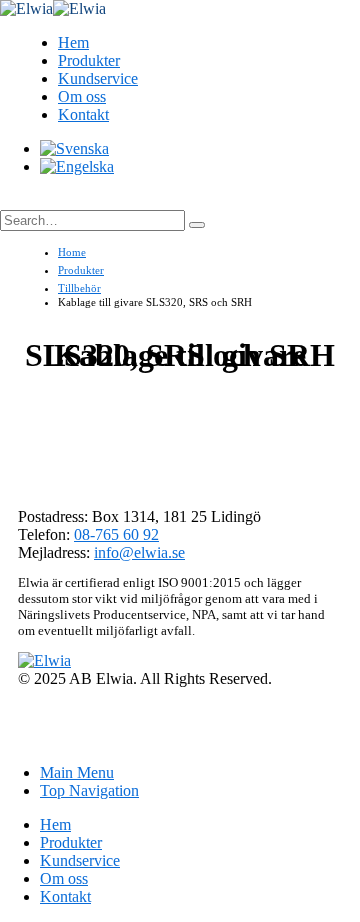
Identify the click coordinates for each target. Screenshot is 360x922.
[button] (21, 201)
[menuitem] (74, 148)
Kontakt (83, 114)
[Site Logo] (53, 8)
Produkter (89, 60)
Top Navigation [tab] (89, 790)
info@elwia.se (139, 552)
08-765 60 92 (116, 534)
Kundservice (98, 78)
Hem (73, 42)
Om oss (82, 96)
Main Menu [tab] (77, 772)
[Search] (197, 225)
